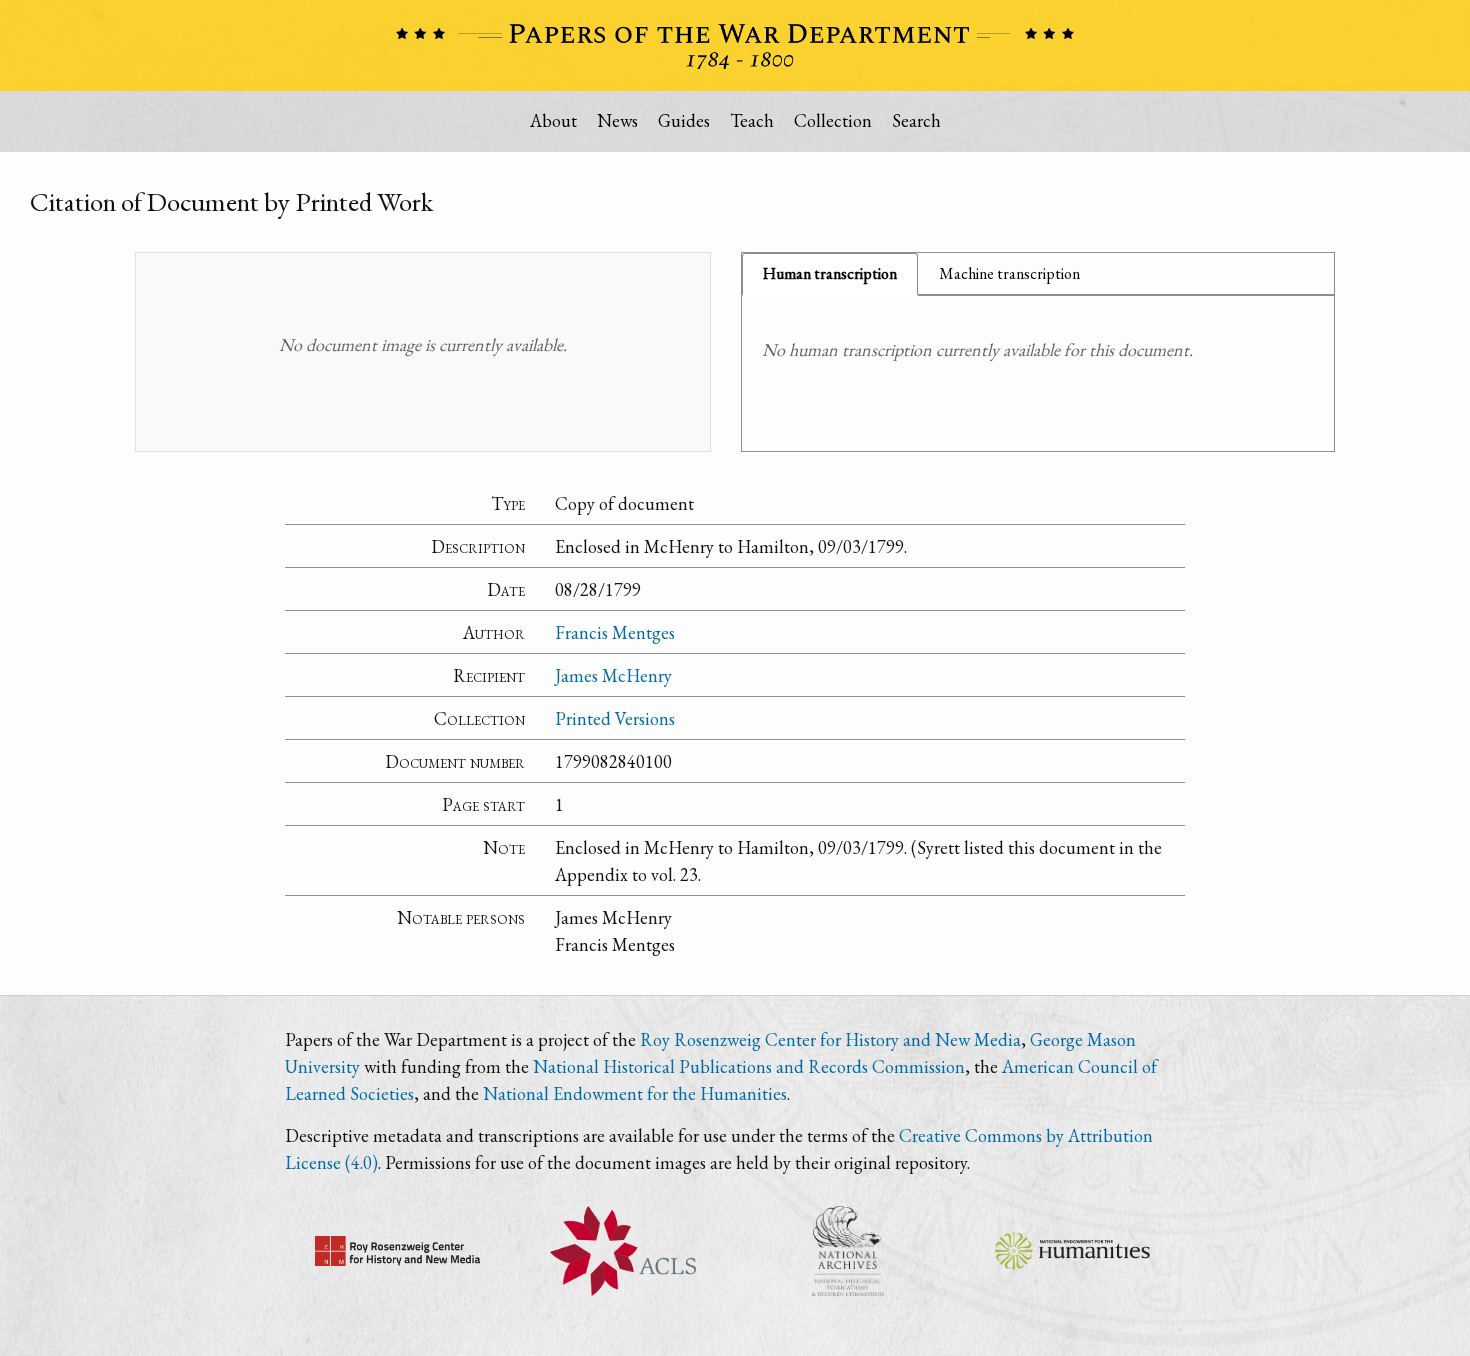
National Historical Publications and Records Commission (749, 1066)
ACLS (622, 1251)
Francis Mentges (615, 632)
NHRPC (847, 1251)
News (617, 120)
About (553, 120)
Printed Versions (615, 718)
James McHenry (613, 675)
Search (916, 120)
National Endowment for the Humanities (635, 1093)
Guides (684, 120)
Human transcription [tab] (830, 273)
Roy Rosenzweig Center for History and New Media (830, 1039)
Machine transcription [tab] (1009, 273)
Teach (752, 120)
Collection (833, 120)
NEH (1072, 1251)
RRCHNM (397, 1251)
